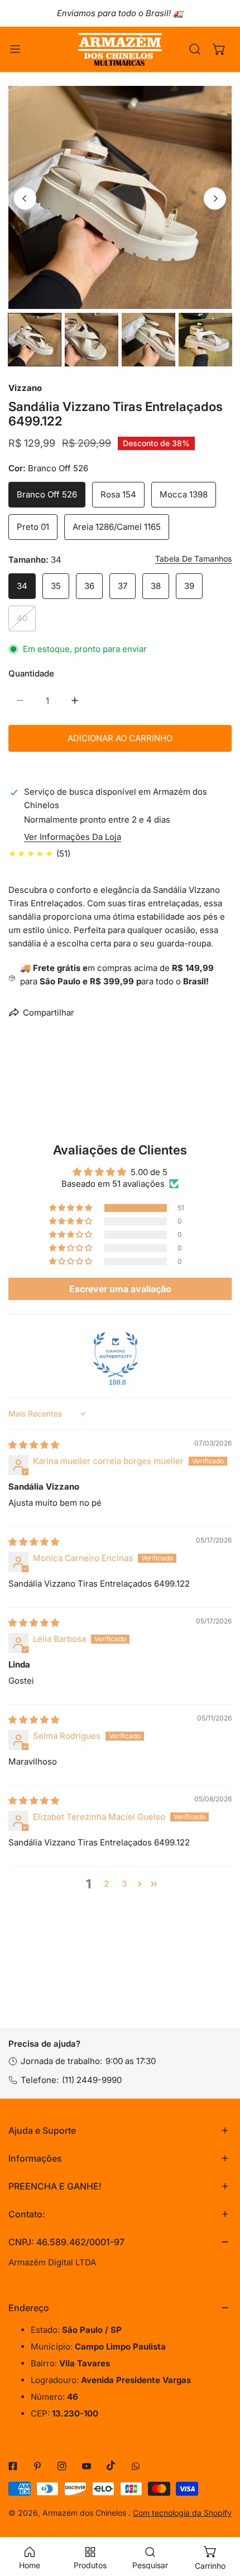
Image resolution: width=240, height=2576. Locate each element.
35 (56, 586)
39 (189, 586)
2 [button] (106, 1884)
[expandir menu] (15, 49)
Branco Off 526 (47, 494)
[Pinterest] (37, 2466)
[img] (34, 1445)
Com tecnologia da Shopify (182, 2513)
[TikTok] (111, 2466)
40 (22, 618)
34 (22, 586)
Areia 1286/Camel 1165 (117, 527)
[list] (120, 197)
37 (123, 586)
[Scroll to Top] (220, 2517)
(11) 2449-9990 (92, 2080)
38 (156, 586)
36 (89, 586)
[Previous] (25, 199)
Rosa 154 (118, 494)
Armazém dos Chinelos (85, 2513)
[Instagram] (62, 2466)
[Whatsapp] (136, 2466)
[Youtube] (87, 2466)
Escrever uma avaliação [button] (120, 1289)
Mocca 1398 (184, 494)
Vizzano (25, 388)
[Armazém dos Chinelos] (120, 49)
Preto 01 (33, 527)
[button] (219, 49)
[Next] (215, 199)
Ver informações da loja (73, 837)
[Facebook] (13, 2466)
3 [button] (124, 1884)
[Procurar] (195, 49)
